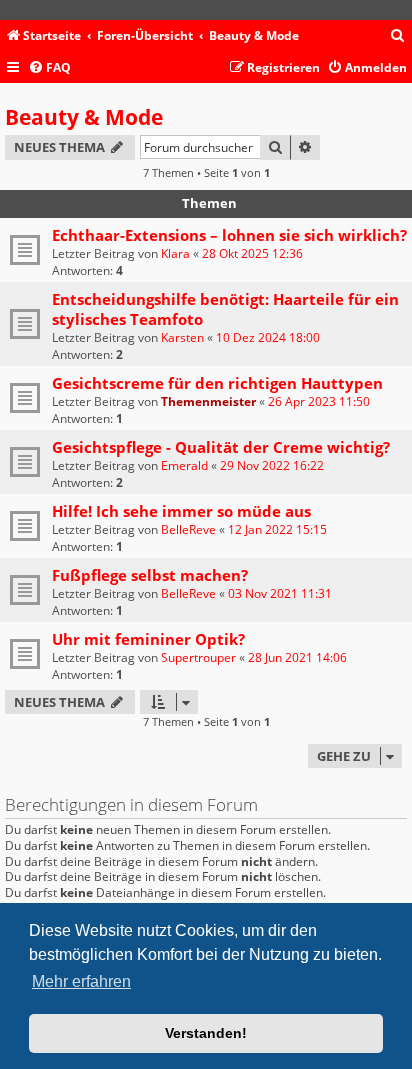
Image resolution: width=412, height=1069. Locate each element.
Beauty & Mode (84, 117)
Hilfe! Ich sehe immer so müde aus (181, 511)
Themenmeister (208, 401)
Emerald (184, 465)
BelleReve (188, 529)
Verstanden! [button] (206, 1033)
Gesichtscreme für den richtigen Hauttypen (217, 383)
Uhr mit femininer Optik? (148, 639)
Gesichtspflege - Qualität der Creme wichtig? (221, 447)
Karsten (182, 337)
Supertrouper (198, 657)
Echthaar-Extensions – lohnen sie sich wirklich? (229, 235)
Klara (175, 253)
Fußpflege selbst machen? (150, 575)
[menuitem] (398, 36)
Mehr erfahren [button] (81, 981)
